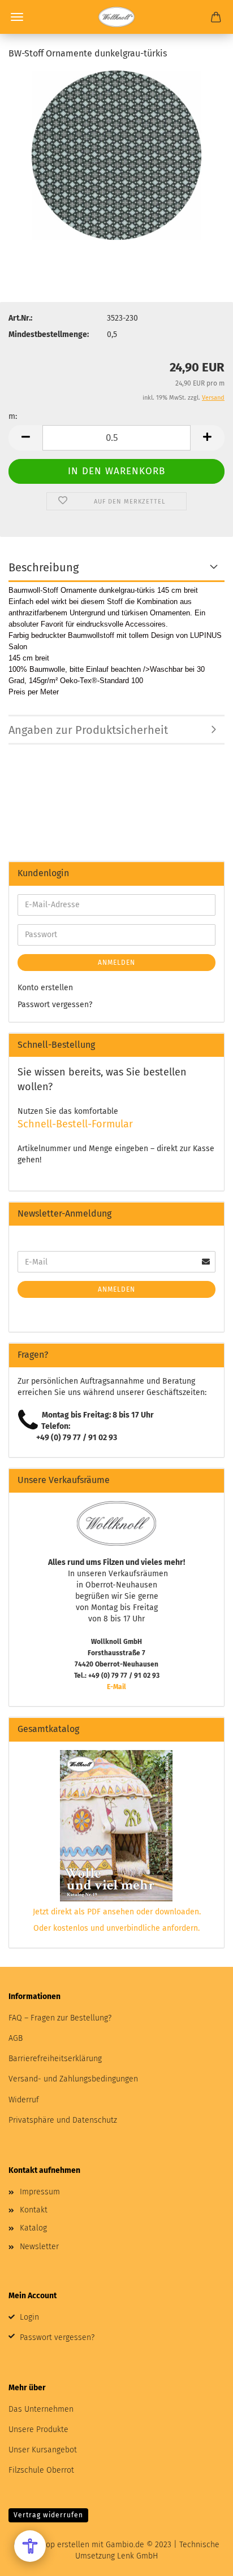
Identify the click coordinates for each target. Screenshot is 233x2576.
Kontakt (34, 2210)
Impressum (40, 2192)
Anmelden (116, 963)
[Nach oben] (202, 2559)
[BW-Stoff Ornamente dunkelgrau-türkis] (116, 155)
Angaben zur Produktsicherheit (88, 730)
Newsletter (39, 2247)
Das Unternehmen (41, 2409)
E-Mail (116, 1687)
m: (13, 416)
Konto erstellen (45, 988)
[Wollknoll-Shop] (116, 17)
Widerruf (24, 2100)
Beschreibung (44, 567)
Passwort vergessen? (55, 1005)
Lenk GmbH (137, 2556)
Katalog (33, 2228)
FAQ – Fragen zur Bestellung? (60, 2018)
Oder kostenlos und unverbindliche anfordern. (116, 1928)
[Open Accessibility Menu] (30, 2546)
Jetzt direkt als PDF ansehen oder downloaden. (117, 1912)
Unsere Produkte (38, 2430)
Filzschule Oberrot (41, 2470)
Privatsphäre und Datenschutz (63, 2120)
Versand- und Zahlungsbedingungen (73, 2079)
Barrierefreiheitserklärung (55, 2059)
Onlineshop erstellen (51, 2545)
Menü (17, 17)
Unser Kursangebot (43, 2450)
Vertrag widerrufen (48, 2515)
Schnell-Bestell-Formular (75, 1124)
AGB (16, 2038)
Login (29, 2317)
